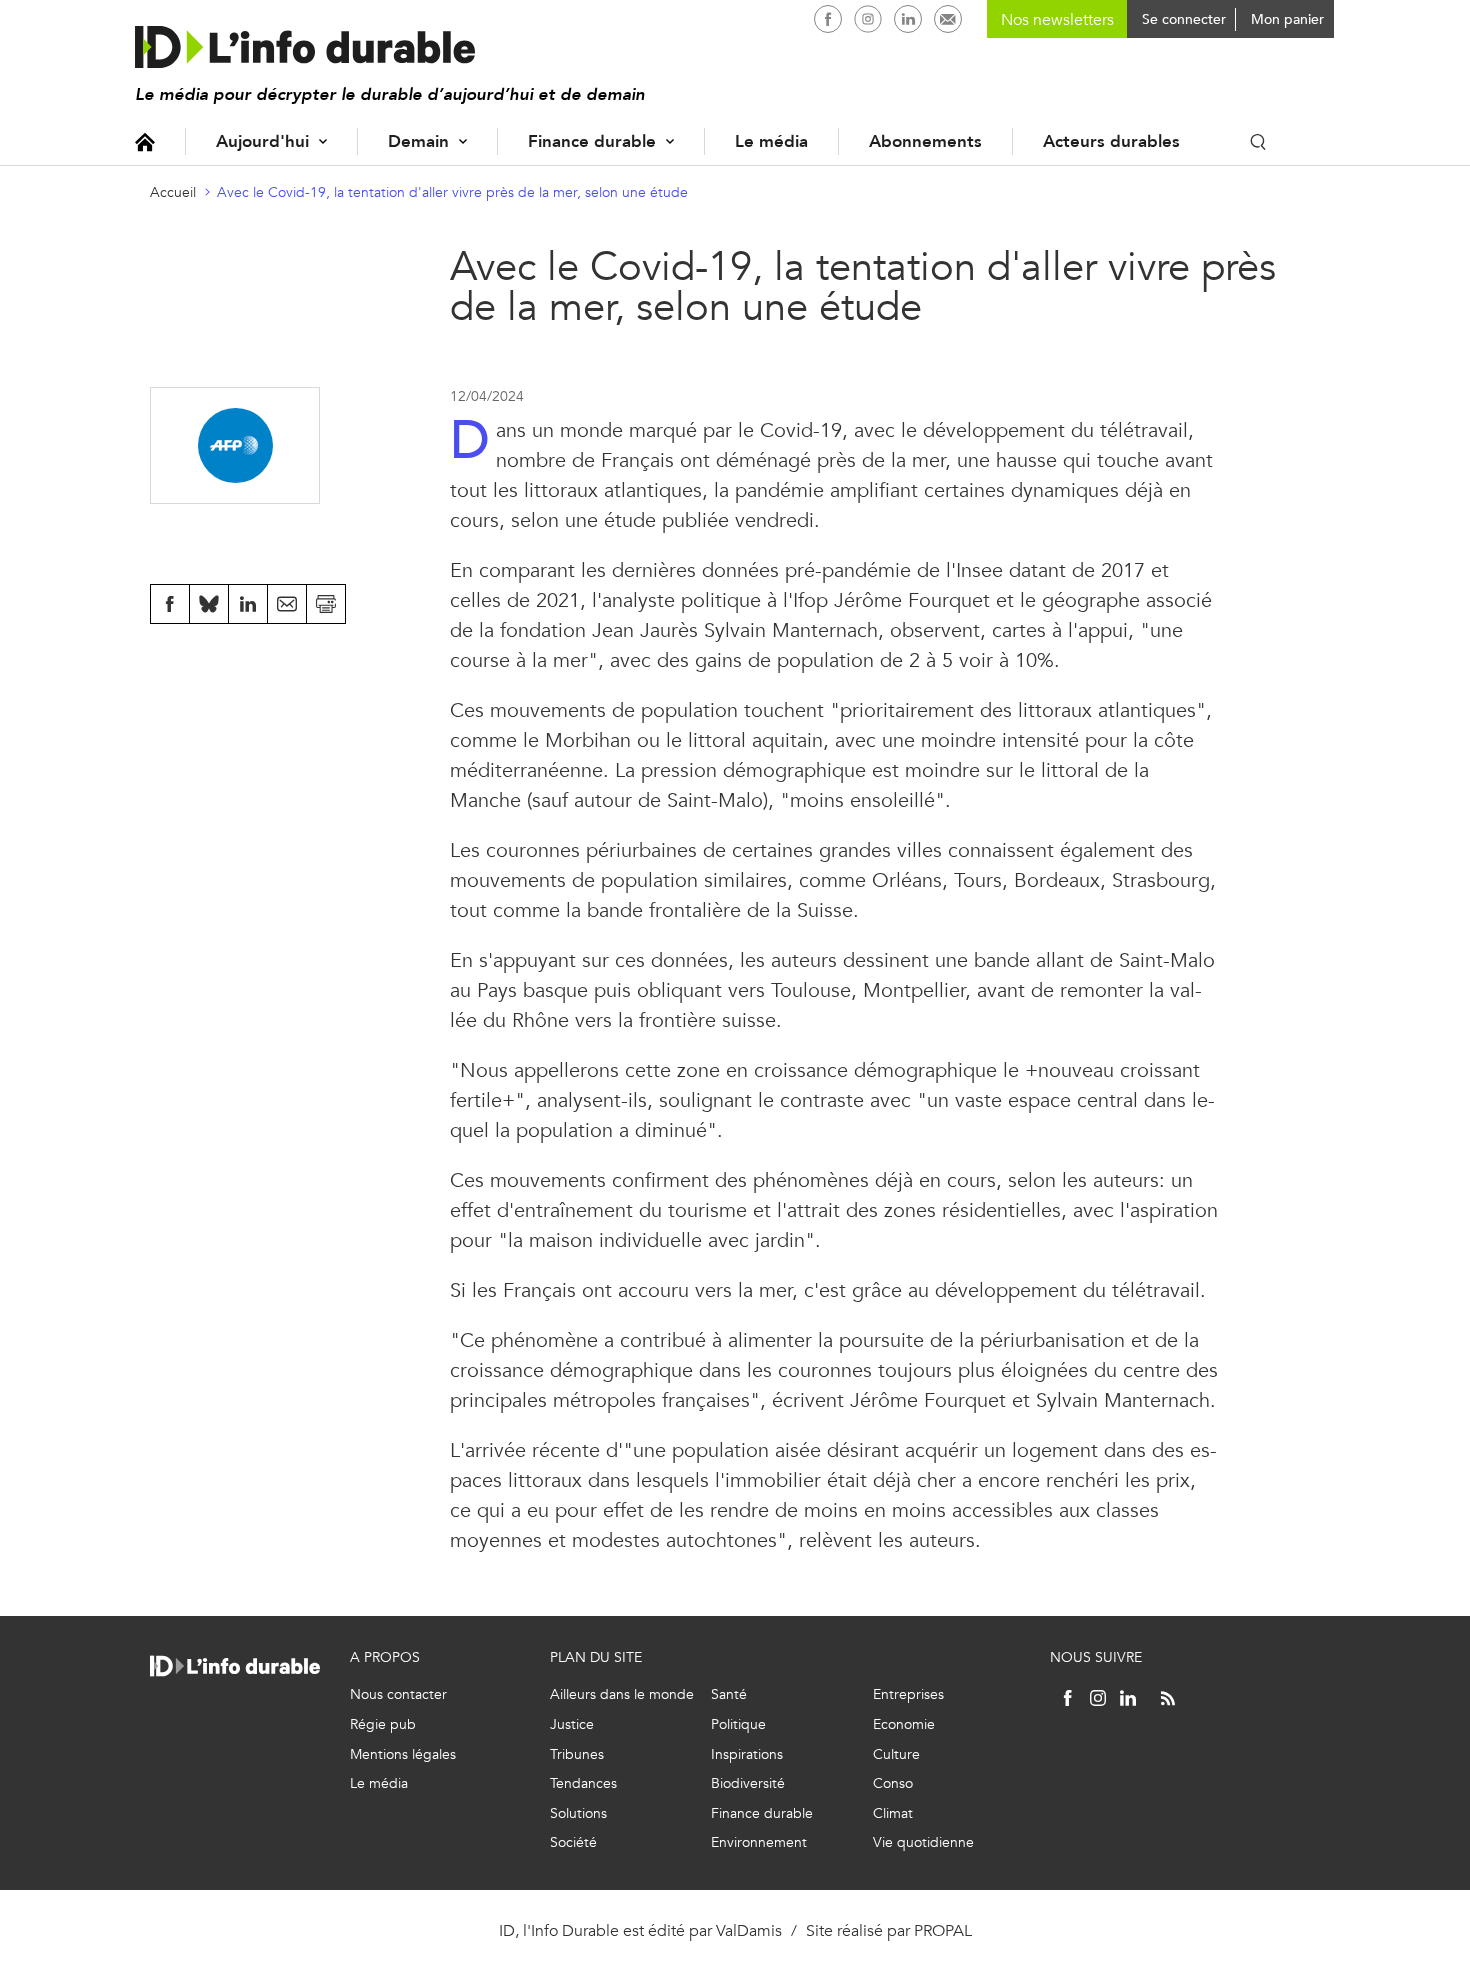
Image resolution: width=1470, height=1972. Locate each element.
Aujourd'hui (262, 141)
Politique (738, 1724)
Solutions (578, 1813)
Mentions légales (403, 1754)
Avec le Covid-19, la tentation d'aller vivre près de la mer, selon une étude (452, 192)
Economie (904, 1724)
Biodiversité (748, 1783)
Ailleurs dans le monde (622, 1694)
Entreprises (908, 1694)
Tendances (583, 1783)
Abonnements (925, 141)
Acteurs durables (1111, 141)
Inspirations (747, 1754)
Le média (771, 141)
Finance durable (592, 141)
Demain (418, 141)
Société (573, 1842)
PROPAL (943, 1930)
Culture (896, 1754)
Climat (893, 1813)
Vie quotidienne (923, 1842)
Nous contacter (398, 1694)
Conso (893, 1783)
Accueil (145, 141)
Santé (729, 1694)
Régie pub (383, 1724)
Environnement (759, 1842)
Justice (572, 1724)
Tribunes (577, 1754)
